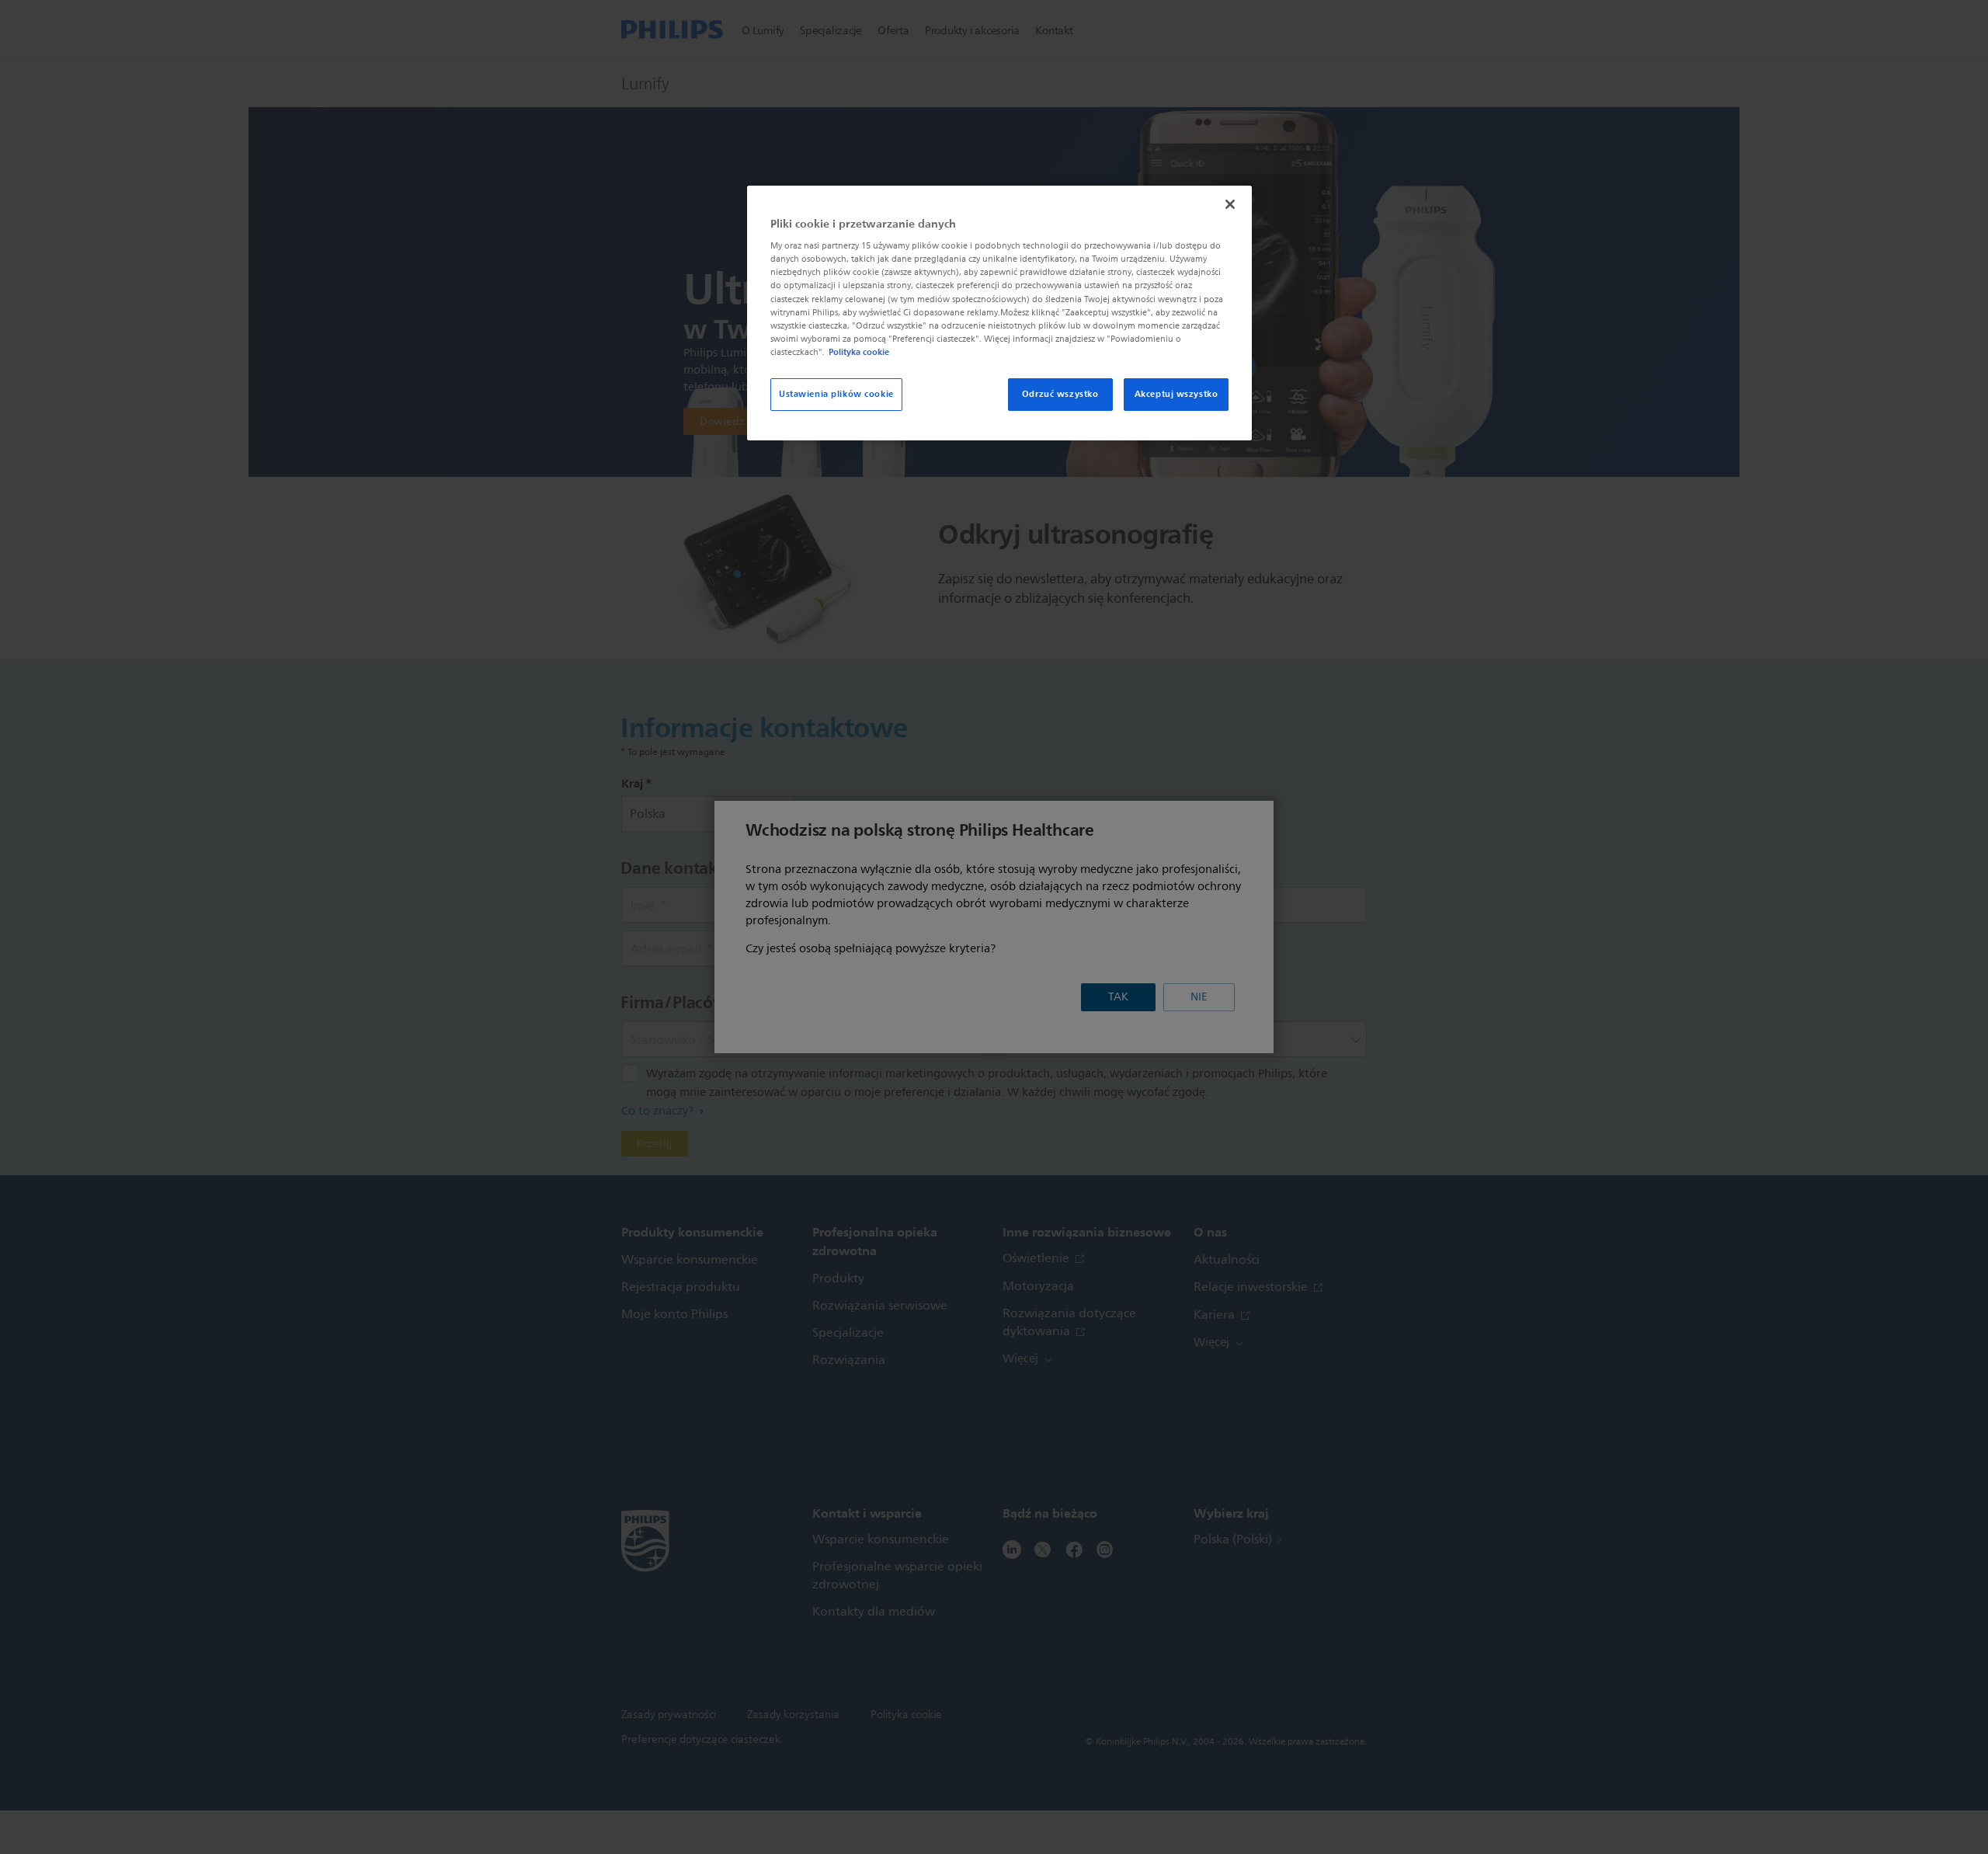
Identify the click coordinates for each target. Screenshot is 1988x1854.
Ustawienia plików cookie (836, 394)
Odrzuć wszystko (1060, 394)
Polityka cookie (859, 352)
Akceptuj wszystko (1176, 394)
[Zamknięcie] (1230, 204)
